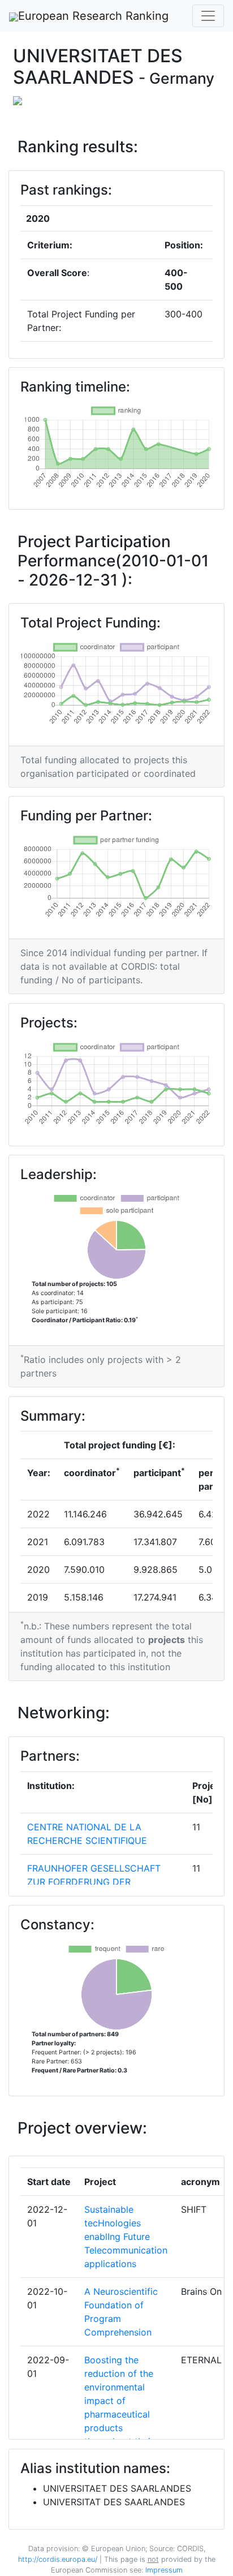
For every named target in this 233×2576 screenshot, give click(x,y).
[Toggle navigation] (208, 16)
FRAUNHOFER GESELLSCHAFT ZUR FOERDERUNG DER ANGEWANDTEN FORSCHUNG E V (102, 1882)
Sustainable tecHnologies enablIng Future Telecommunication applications (126, 2237)
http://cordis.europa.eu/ (58, 2559)
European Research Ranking (93, 16)
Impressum (163, 2570)
